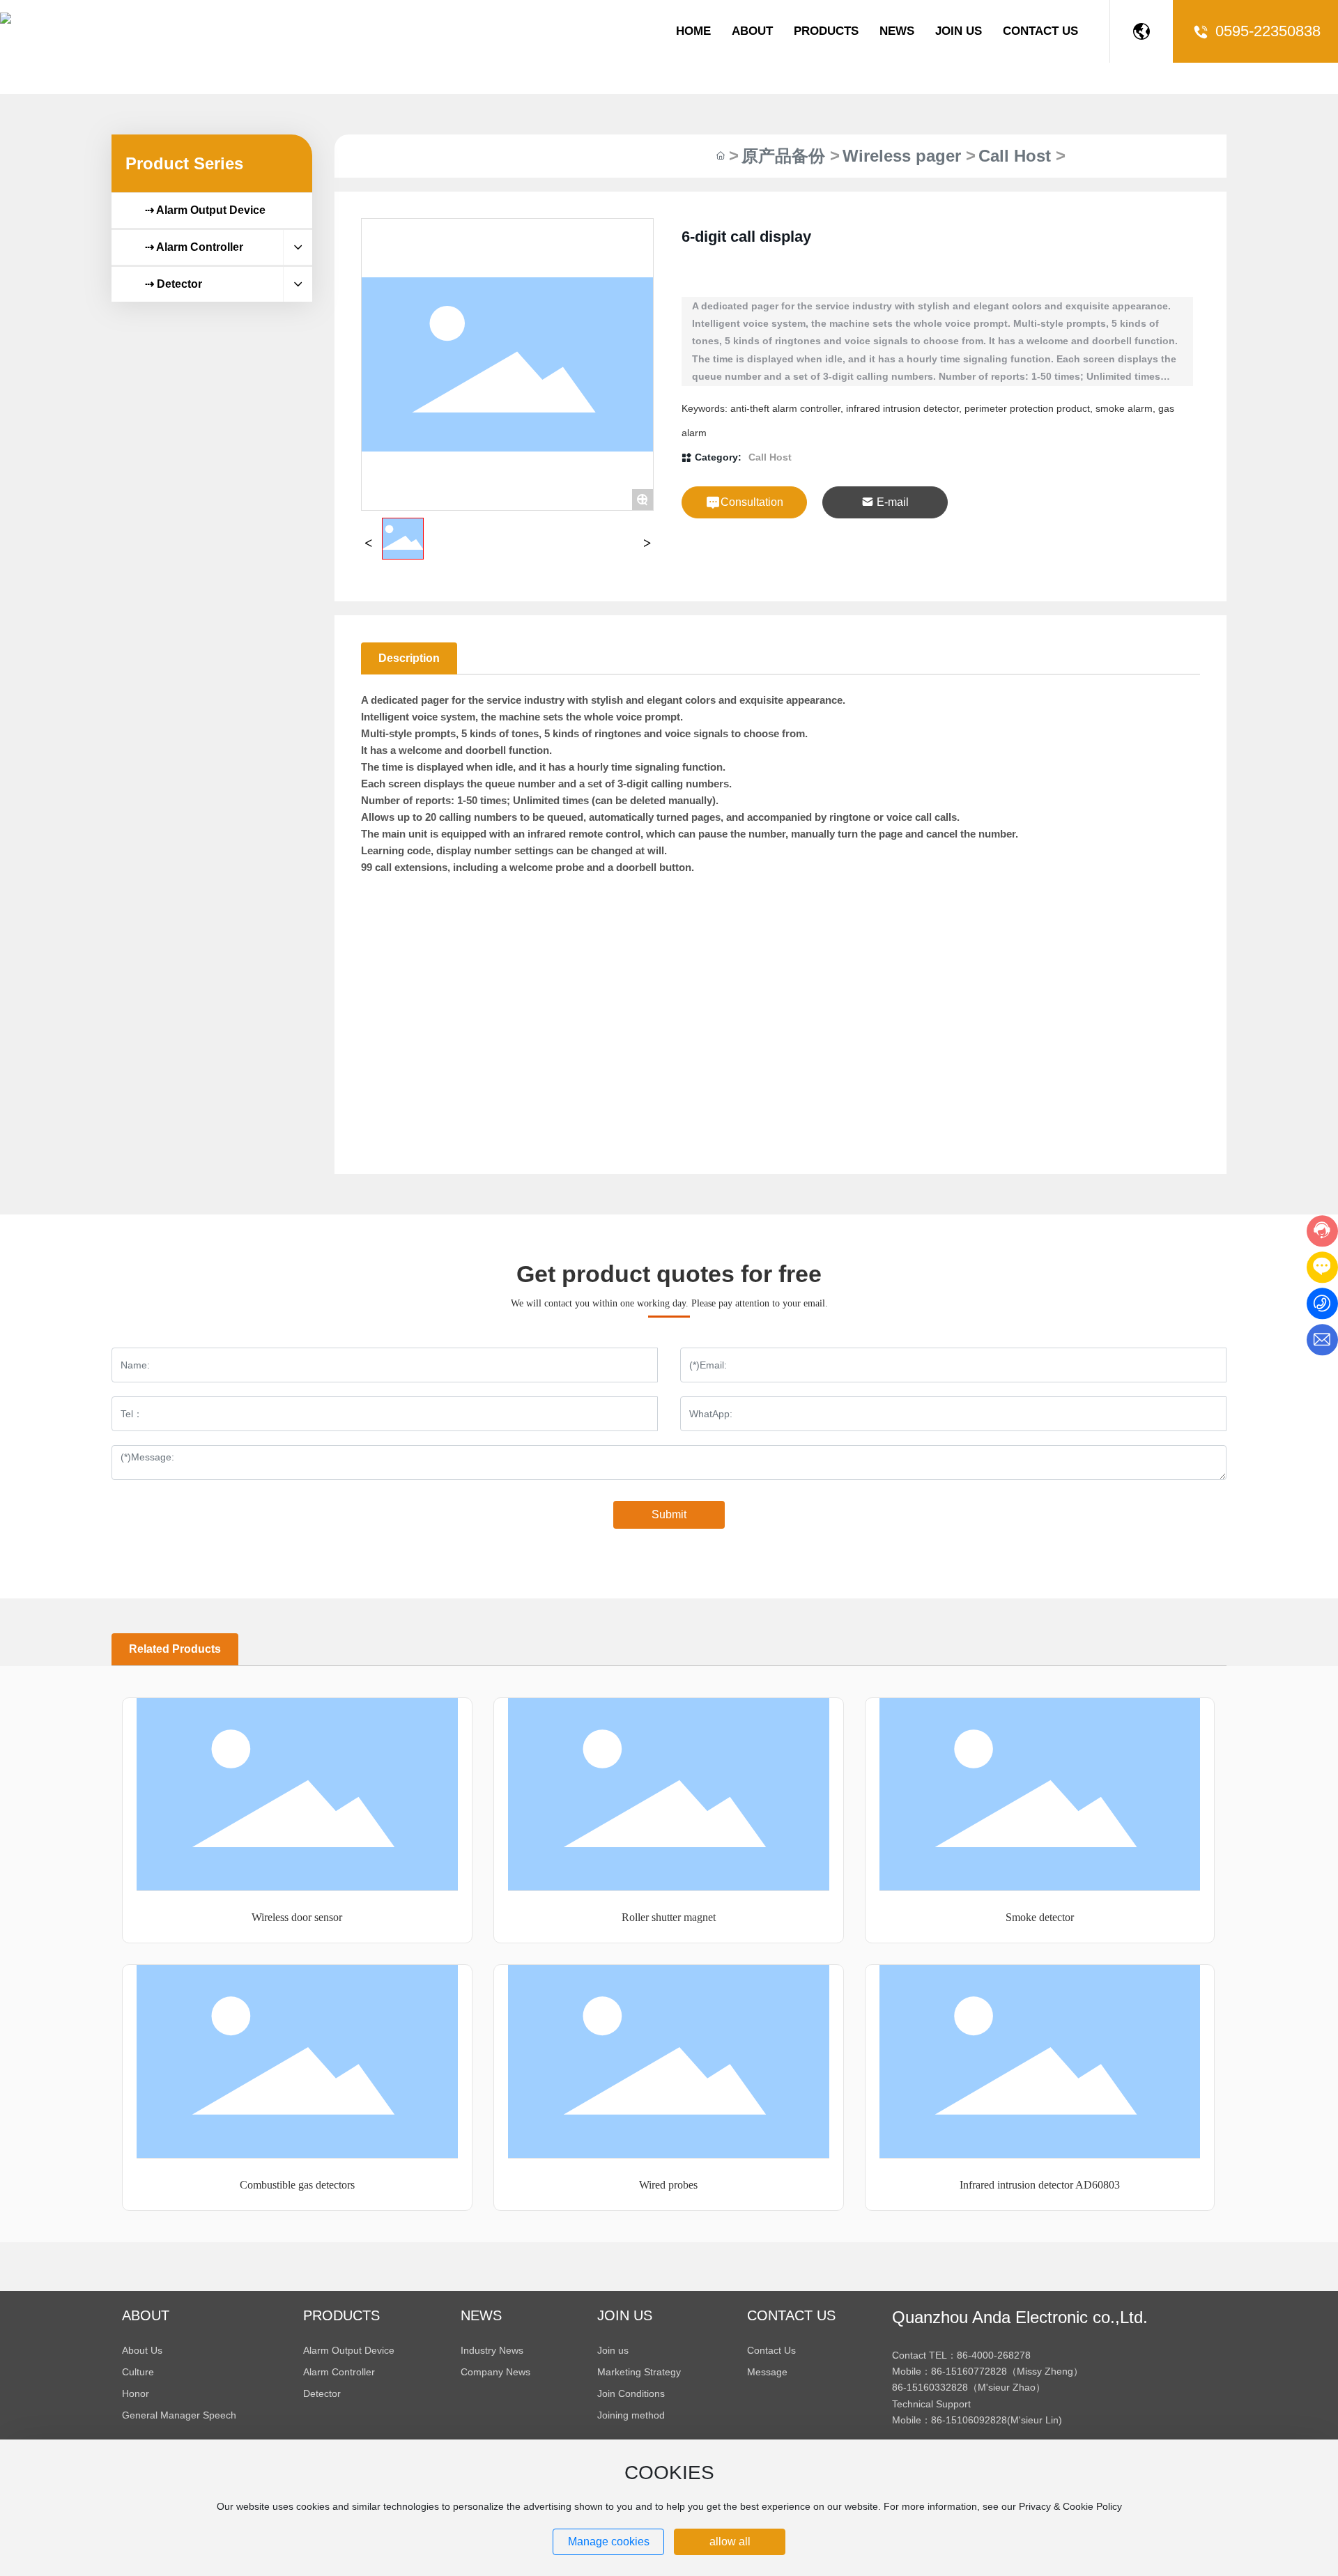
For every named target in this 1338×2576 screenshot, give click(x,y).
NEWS (897, 31)
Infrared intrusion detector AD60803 (1040, 2185)
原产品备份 (783, 156)
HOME (693, 31)
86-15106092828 (969, 2420)
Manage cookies (609, 2542)
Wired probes (668, 2185)
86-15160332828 (930, 2387)
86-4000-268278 (994, 2355)
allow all (730, 2542)
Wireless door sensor (297, 1917)
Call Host (1015, 156)
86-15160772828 (969, 2371)
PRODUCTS (826, 31)
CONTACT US (1040, 31)
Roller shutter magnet (669, 1917)
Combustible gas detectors (297, 2185)
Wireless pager (902, 156)
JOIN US (959, 31)
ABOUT (752, 31)
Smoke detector (1040, 1917)
